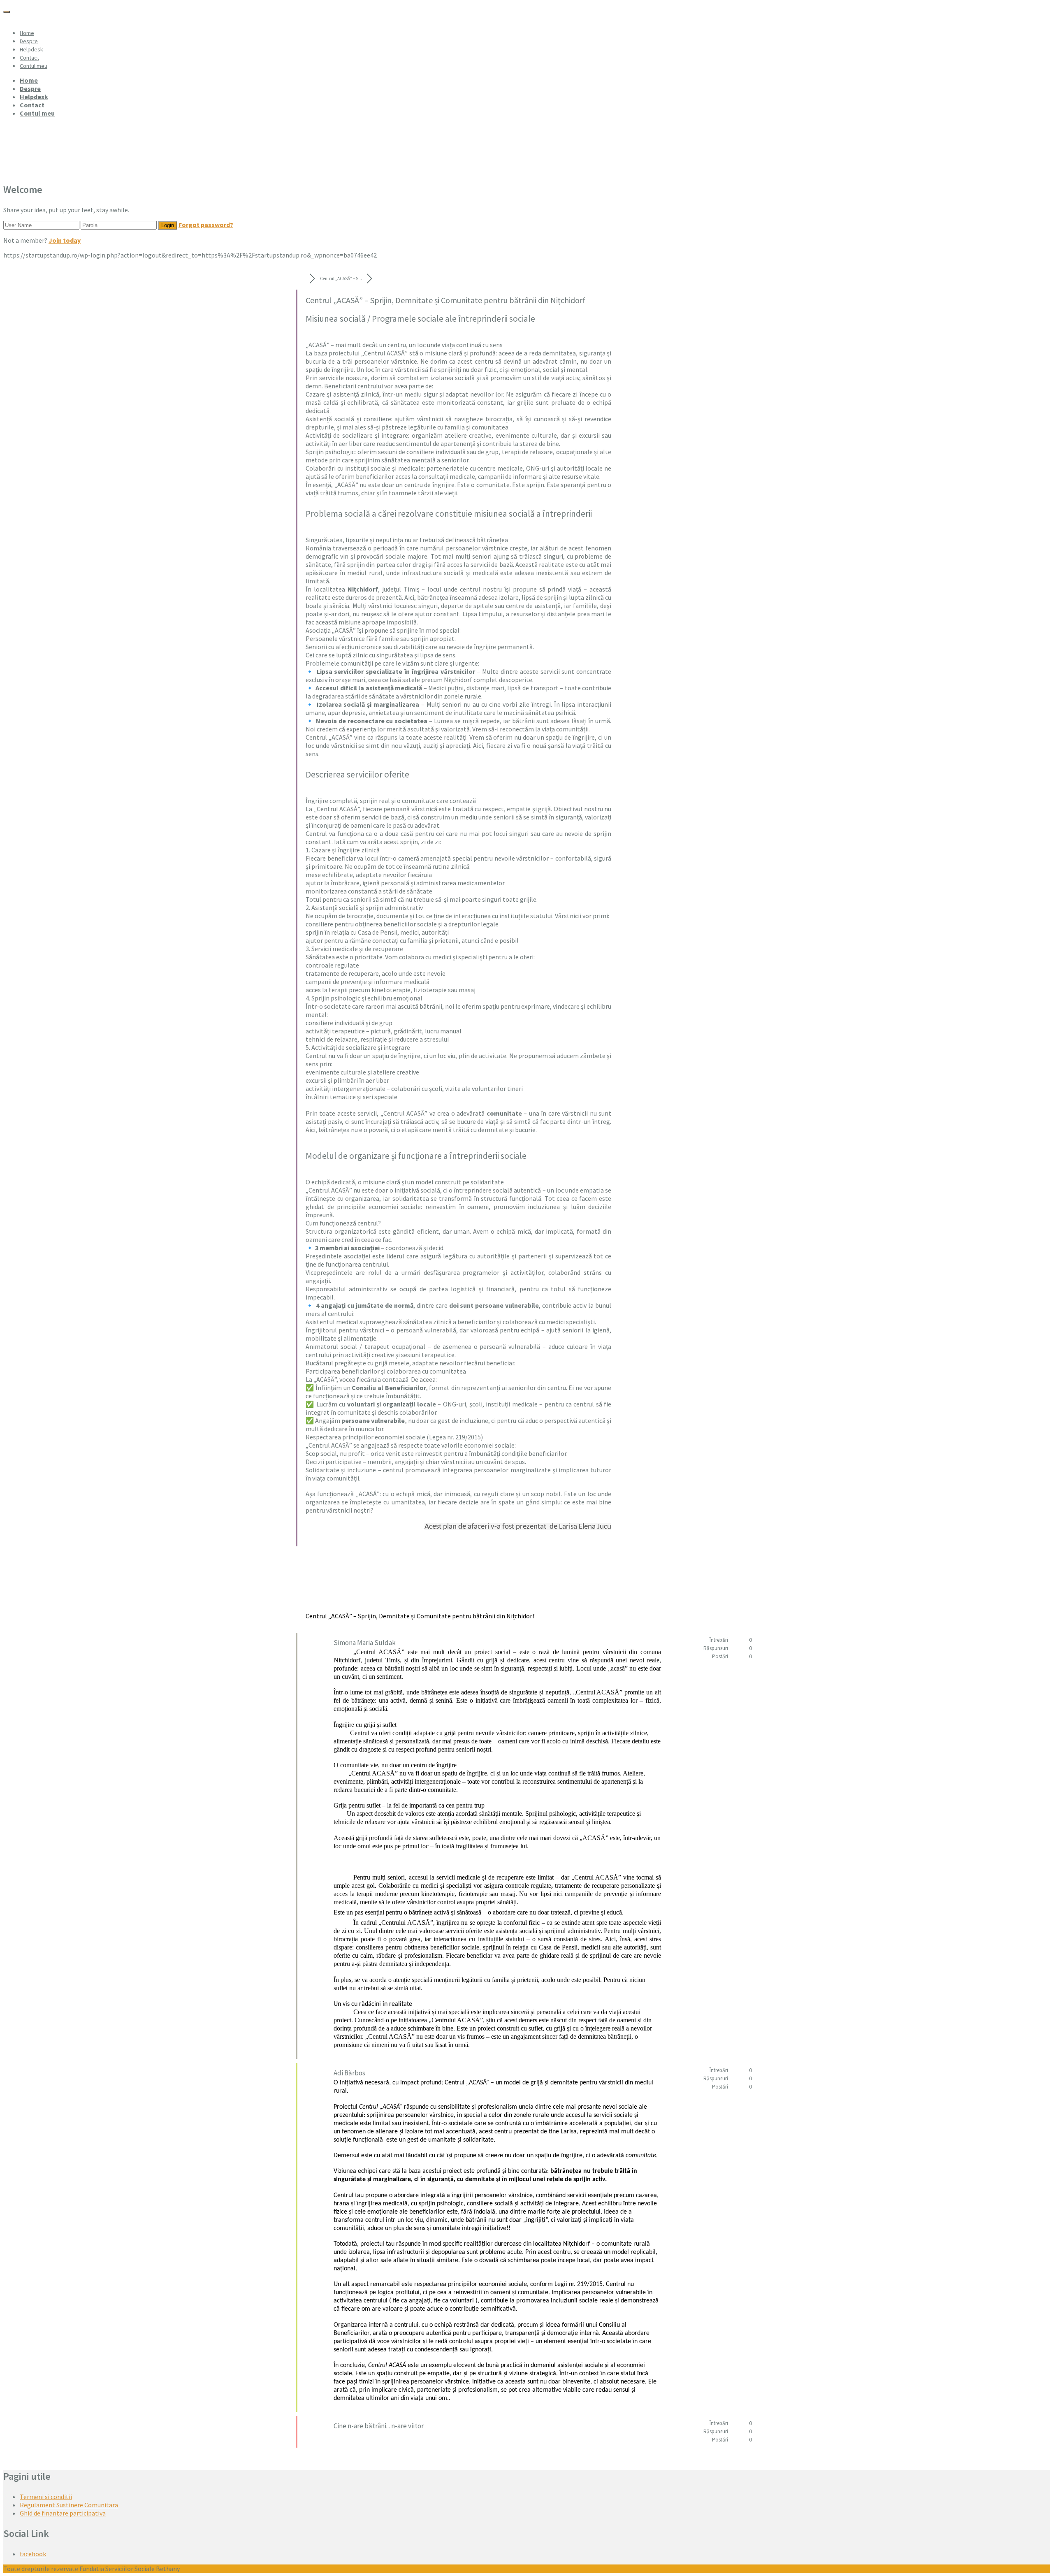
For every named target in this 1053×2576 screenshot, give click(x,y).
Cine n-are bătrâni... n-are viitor (379, 2426)
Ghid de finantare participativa (63, 2513)
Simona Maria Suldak (365, 1643)
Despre (29, 41)
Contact (29, 58)
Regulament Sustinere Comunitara (69, 2505)
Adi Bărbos (349, 2073)
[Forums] (303, 278)
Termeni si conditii (46, 2497)
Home (27, 33)
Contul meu (34, 66)
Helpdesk (31, 49)
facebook (33, 2554)
